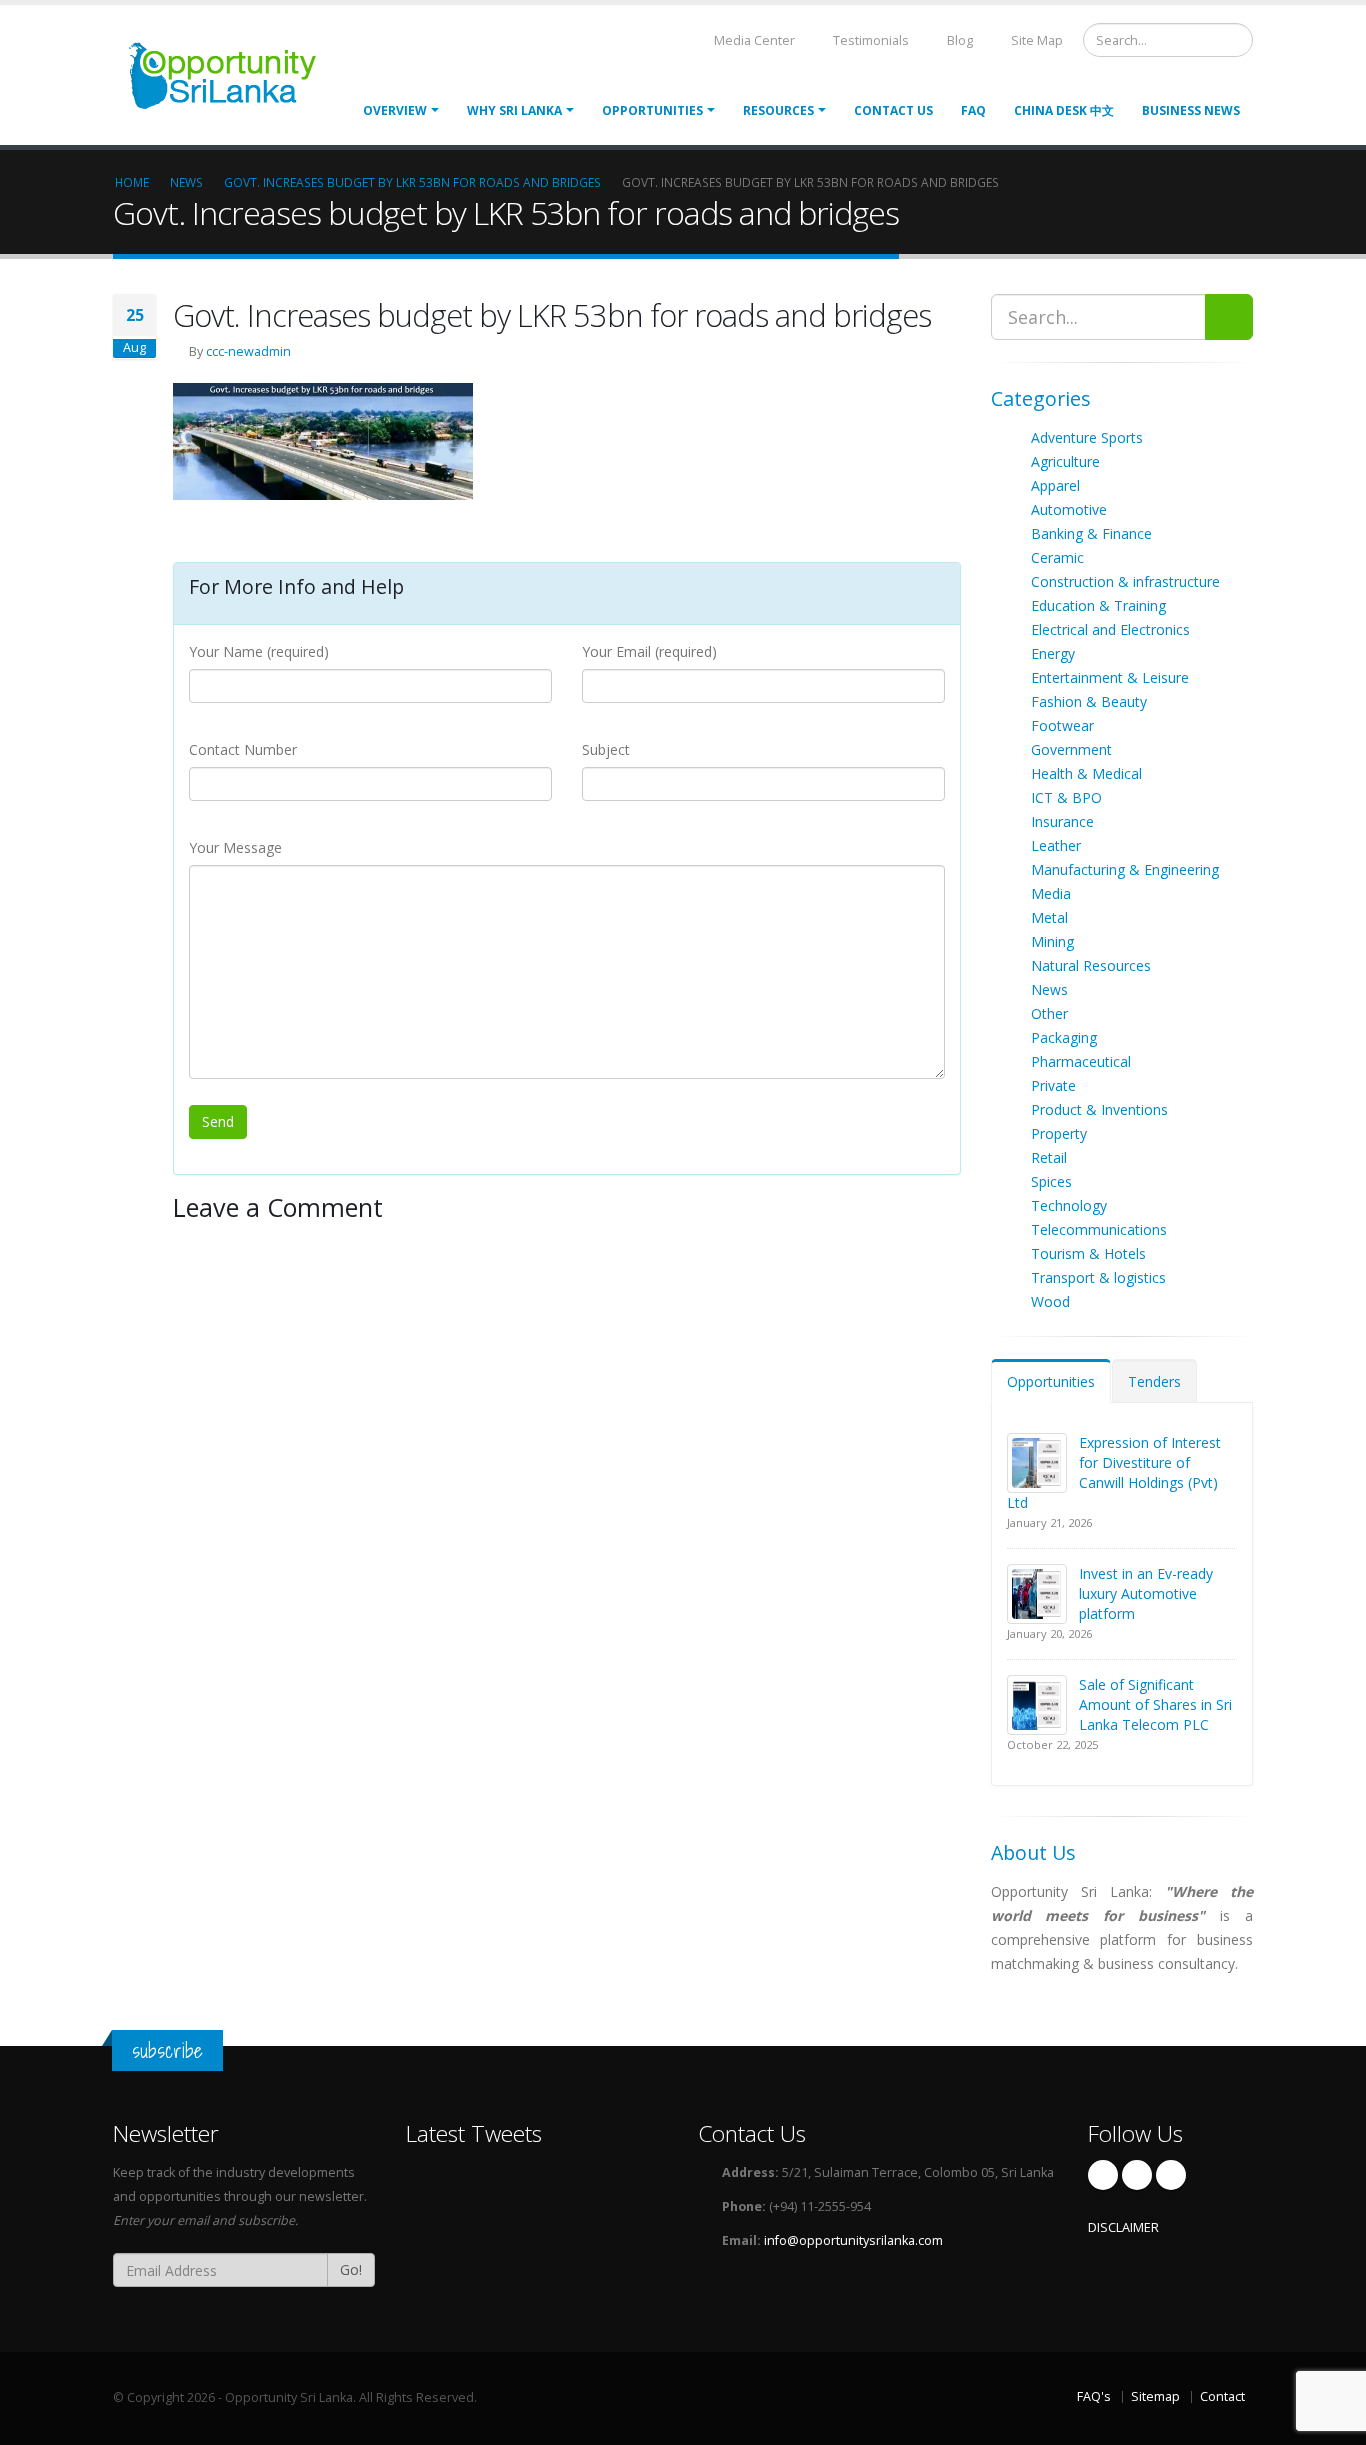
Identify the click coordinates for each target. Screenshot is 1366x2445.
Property (1059, 1133)
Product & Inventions (1099, 1109)
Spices (1051, 1181)
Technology (1069, 1205)
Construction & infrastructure (1125, 581)
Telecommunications (1099, 1229)
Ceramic (1057, 557)
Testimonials (869, 40)
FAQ (973, 110)
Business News (1191, 110)
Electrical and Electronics (1110, 629)
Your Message (235, 847)
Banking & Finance (1091, 533)
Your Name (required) (259, 651)
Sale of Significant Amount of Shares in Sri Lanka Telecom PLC (1155, 1704)
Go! (351, 2269)
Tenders (1154, 1381)
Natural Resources (1091, 965)
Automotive (1069, 509)
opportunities (652, 110)
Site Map (1035, 40)
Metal (1049, 917)
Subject (606, 749)
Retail (1049, 1157)
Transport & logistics (1098, 1277)
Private (1053, 1085)
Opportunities (1051, 1381)
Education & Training (1098, 605)
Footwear (1062, 725)
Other (1049, 1013)
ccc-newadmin (248, 351)
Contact (1222, 2396)
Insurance (1062, 821)
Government (1071, 749)
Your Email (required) (649, 651)
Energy (1053, 653)
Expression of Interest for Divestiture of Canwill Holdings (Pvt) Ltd (1114, 1472)
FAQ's (1094, 2396)
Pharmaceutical (1081, 1061)
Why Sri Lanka (514, 110)
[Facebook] (1103, 2175)
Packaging (1064, 1037)
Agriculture (1065, 461)
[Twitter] (1137, 2175)
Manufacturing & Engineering (1125, 869)
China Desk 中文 (1064, 110)
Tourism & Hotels (1088, 1253)
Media (1051, 893)
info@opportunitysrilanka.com (853, 2240)
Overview (395, 110)
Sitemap (1155, 2396)
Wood (1050, 1301)
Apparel (1055, 485)
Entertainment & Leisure (1110, 677)
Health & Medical (1086, 773)
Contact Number (243, 749)
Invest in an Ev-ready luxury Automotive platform (1146, 1593)
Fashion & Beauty (1089, 701)
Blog (958, 40)
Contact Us (893, 110)
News (1049, 989)
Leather (1056, 845)
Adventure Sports (1087, 437)
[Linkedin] (1171, 2175)
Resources (778, 110)
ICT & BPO (1066, 797)
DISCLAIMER (1123, 2227)
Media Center (753, 40)
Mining (1052, 941)
